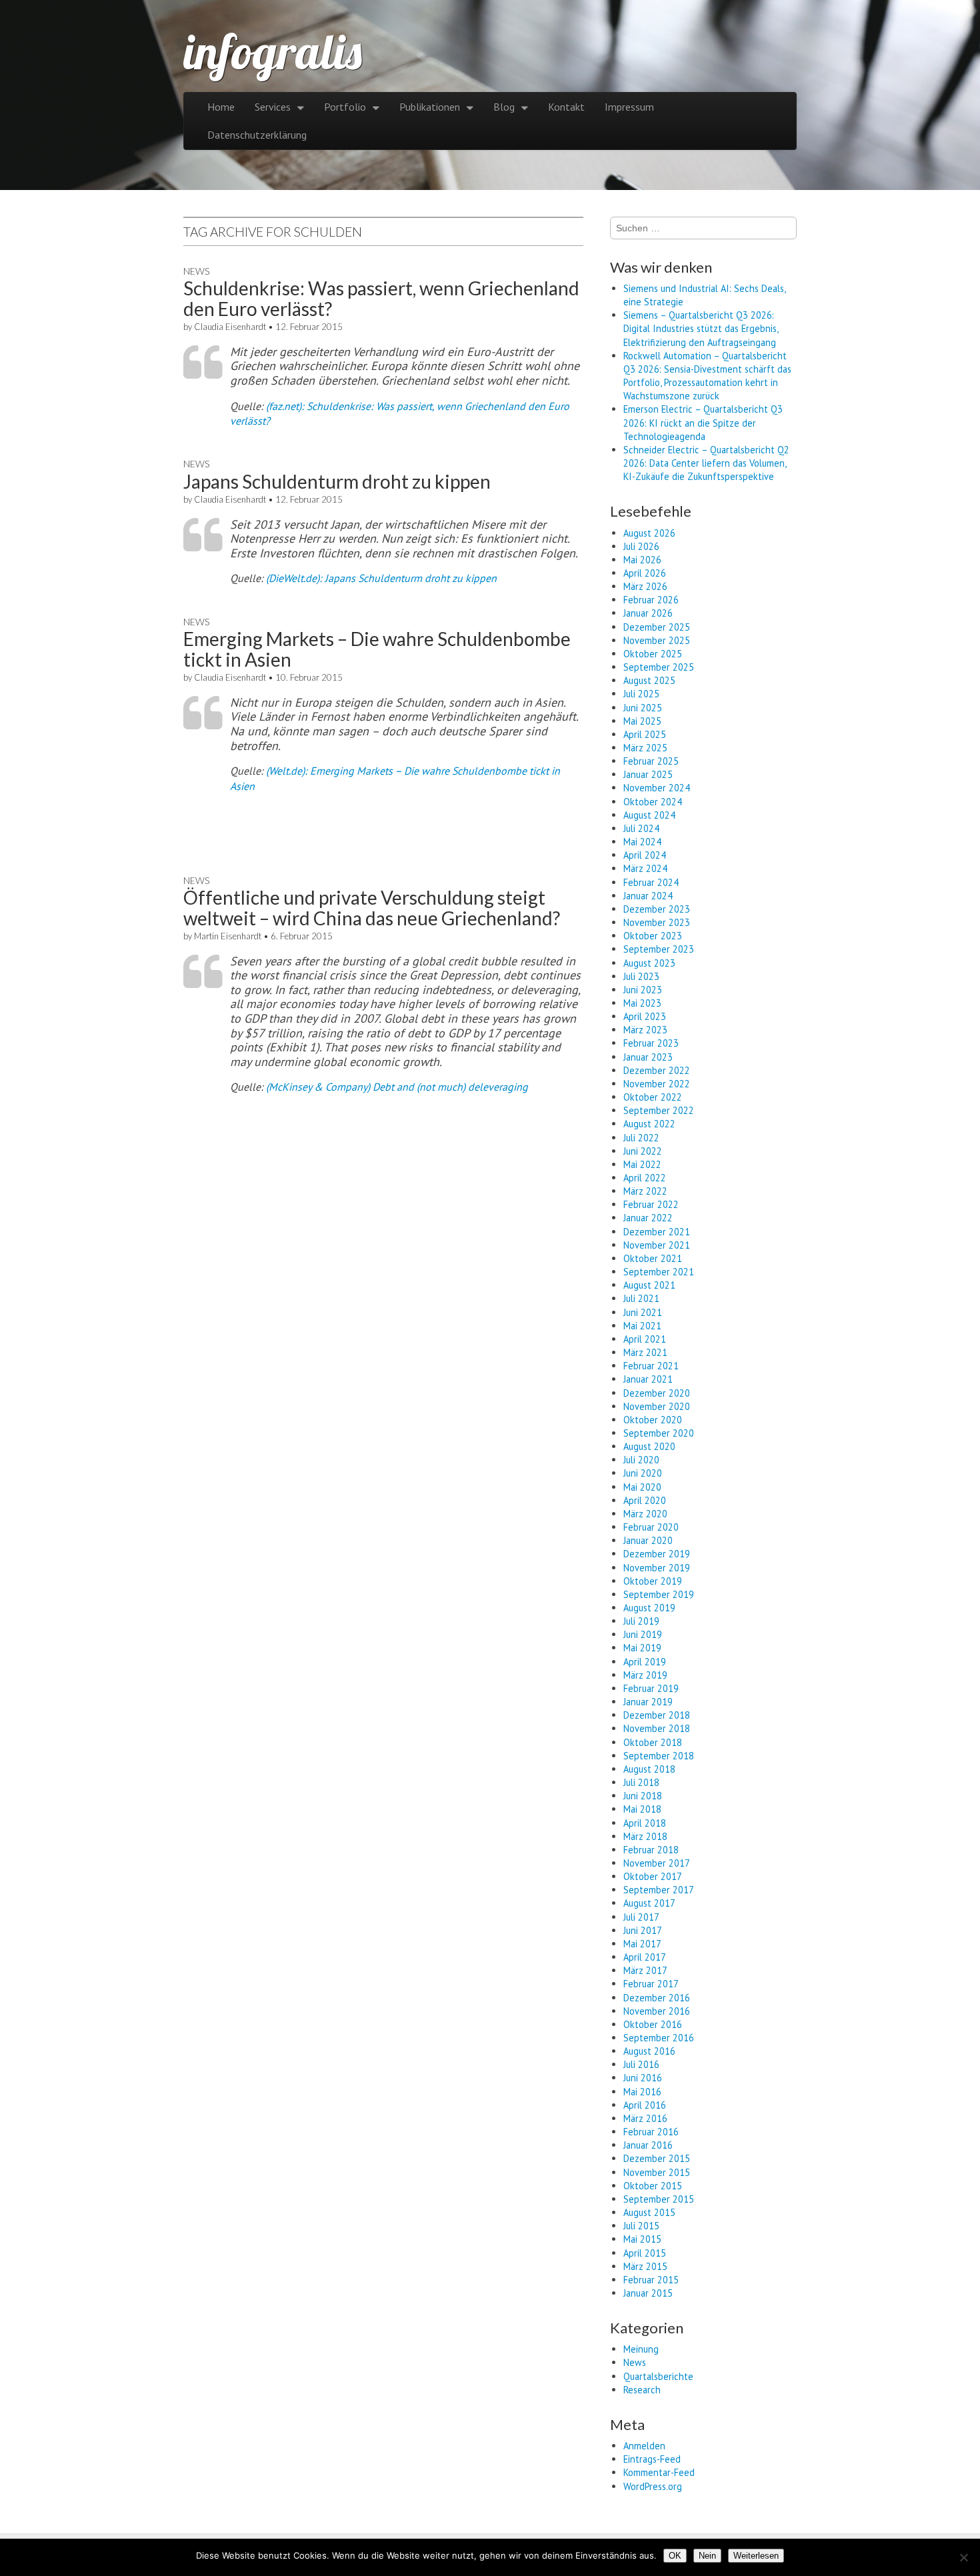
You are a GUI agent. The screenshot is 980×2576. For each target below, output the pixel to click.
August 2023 (649, 963)
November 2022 (657, 1084)
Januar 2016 (648, 2145)
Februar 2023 (651, 1043)
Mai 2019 (642, 1648)
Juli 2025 (641, 694)
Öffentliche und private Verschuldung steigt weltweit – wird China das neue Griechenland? (372, 908)
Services (273, 107)
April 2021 (645, 1339)
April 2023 (645, 1016)
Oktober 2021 (653, 1258)
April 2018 (645, 1823)
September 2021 (659, 1272)
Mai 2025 (642, 721)
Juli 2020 (641, 1460)
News (196, 271)
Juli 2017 (641, 1917)
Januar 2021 (648, 1379)
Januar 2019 (648, 1702)
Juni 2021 (643, 1312)
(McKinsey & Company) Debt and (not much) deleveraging (397, 1087)
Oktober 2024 (653, 802)
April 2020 (645, 1500)
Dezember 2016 (657, 1998)
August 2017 (649, 1903)
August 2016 (649, 2051)
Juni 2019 (643, 1634)
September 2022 (659, 1110)
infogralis (273, 51)
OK (675, 2556)
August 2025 (649, 680)
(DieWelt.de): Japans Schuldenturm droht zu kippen (381, 578)
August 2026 (649, 533)
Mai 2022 (642, 1164)
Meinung (641, 2349)
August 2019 (649, 1608)
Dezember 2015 (657, 2158)
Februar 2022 (651, 1204)
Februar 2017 (651, 1984)
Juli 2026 (641, 546)
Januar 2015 (648, 2293)
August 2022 (649, 1124)
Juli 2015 (641, 2226)
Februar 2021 (651, 1366)
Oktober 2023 (653, 936)
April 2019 (645, 1662)
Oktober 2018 (653, 1742)
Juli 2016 (641, 2064)
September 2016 (659, 2038)
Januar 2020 (648, 1540)
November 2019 (657, 1568)
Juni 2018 (643, 1796)
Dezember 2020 (657, 1393)
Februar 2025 (651, 761)
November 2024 (657, 788)
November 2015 (657, 2172)
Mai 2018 (642, 1809)
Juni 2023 (643, 990)
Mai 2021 (642, 1326)
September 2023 (659, 949)
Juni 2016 (643, 2078)
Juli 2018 (641, 1782)
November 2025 (657, 640)
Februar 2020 (651, 1527)
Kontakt (566, 107)
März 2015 (645, 2266)
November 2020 (657, 1406)
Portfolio (345, 107)
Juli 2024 (641, 828)
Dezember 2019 (657, 1554)
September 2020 (659, 1433)
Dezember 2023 (657, 909)
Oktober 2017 (653, 1876)
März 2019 (645, 1675)
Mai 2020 (642, 1487)
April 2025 (645, 734)
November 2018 (657, 1728)
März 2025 (645, 748)
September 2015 (659, 2199)
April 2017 (645, 1957)
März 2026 (645, 586)
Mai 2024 (642, 842)
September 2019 (659, 1594)
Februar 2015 (651, 2280)
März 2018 (645, 1836)
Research (642, 2390)
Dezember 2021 (657, 1232)
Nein (707, 2556)
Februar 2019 (651, 1688)
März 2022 (645, 1191)
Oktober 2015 (653, 2186)
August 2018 (649, 1769)
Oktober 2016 (653, 2024)
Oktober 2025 (653, 654)
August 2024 (649, 815)
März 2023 (645, 1030)
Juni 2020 (643, 1473)
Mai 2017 (642, 1944)
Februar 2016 (651, 2132)
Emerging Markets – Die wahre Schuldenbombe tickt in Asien (377, 649)
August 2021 (649, 1285)
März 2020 (645, 1514)
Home (221, 107)
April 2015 (645, 2253)
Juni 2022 (643, 1151)
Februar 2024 (651, 882)
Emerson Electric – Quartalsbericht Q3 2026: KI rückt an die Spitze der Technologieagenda (703, 422)
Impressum (629, 107)
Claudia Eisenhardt (230, 327)
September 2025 (659, 667)
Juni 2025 (643, 708)
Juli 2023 (641, 976)
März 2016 (645, 2118)
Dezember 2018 (657, 1715)
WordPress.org (653, 2486)
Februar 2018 (651, 1850)
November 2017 (657, 1863)
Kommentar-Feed (659, 2472)
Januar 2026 (648, 613)
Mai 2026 (642, 560)
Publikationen (430, 107)
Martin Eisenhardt (228, 936)
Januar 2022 (648, 1218)
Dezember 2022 (657, 1070)
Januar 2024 (648, 896)
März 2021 (645, 1352)
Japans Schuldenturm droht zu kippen (337, 481)
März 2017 (645, 1970)
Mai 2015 (642, 2239)
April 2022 (645, 1178)
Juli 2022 (641, 1138)
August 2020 (649, 1446)
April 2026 (645, 573)
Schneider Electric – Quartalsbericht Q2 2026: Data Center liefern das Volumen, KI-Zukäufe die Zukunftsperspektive (706, 463)
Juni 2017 (643, 1930)
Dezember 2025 (657, 627)
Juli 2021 (641, 1298)
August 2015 (649, 2212)
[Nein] (963, 2557)
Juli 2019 (641, 1621)
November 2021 (657, 1245)
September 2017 (659, 1890)
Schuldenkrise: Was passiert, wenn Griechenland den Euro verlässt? (381, 298)
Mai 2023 (642, 1003)
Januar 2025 (648, 774)
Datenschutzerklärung (257, 135)
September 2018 (659, 1756)
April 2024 (645, 855)
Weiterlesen (756, 2556)
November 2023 (657, 922)
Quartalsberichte (658, 2376)
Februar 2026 (651, 600)
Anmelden (644, 2446)
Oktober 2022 (653, 1097)
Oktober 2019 (653, 1581)
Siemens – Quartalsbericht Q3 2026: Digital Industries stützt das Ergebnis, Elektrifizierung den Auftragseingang (701, 328)
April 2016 (645, 2105)
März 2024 (645, 868)
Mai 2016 (642, 2092)
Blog (504, 107)
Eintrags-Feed (652, 2459)
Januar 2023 (648, 1057)
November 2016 (657, 2011)
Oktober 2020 (653, 1420)
